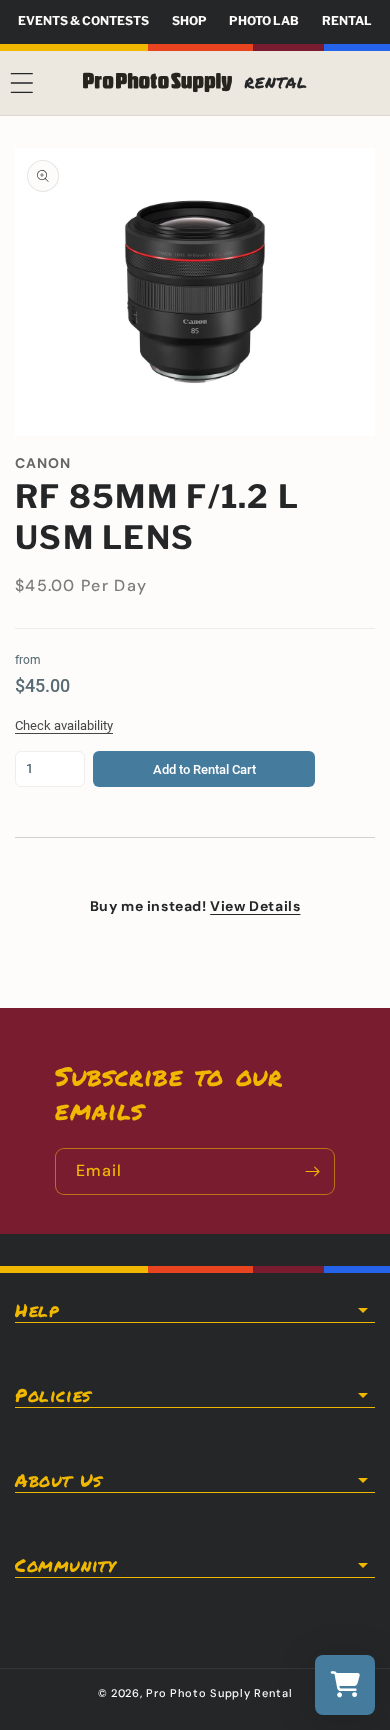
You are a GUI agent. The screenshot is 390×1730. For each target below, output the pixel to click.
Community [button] (65, 1565)
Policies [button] (53, 1395)
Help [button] (36, 1310)
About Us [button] (58, 1480)
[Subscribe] (312, 1171)
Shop (189, 20)
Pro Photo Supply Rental (219, 1693)
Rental (347, 20)
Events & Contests (83, 20)
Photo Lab (264, 20)
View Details (255, 906)
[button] (22, 83)
